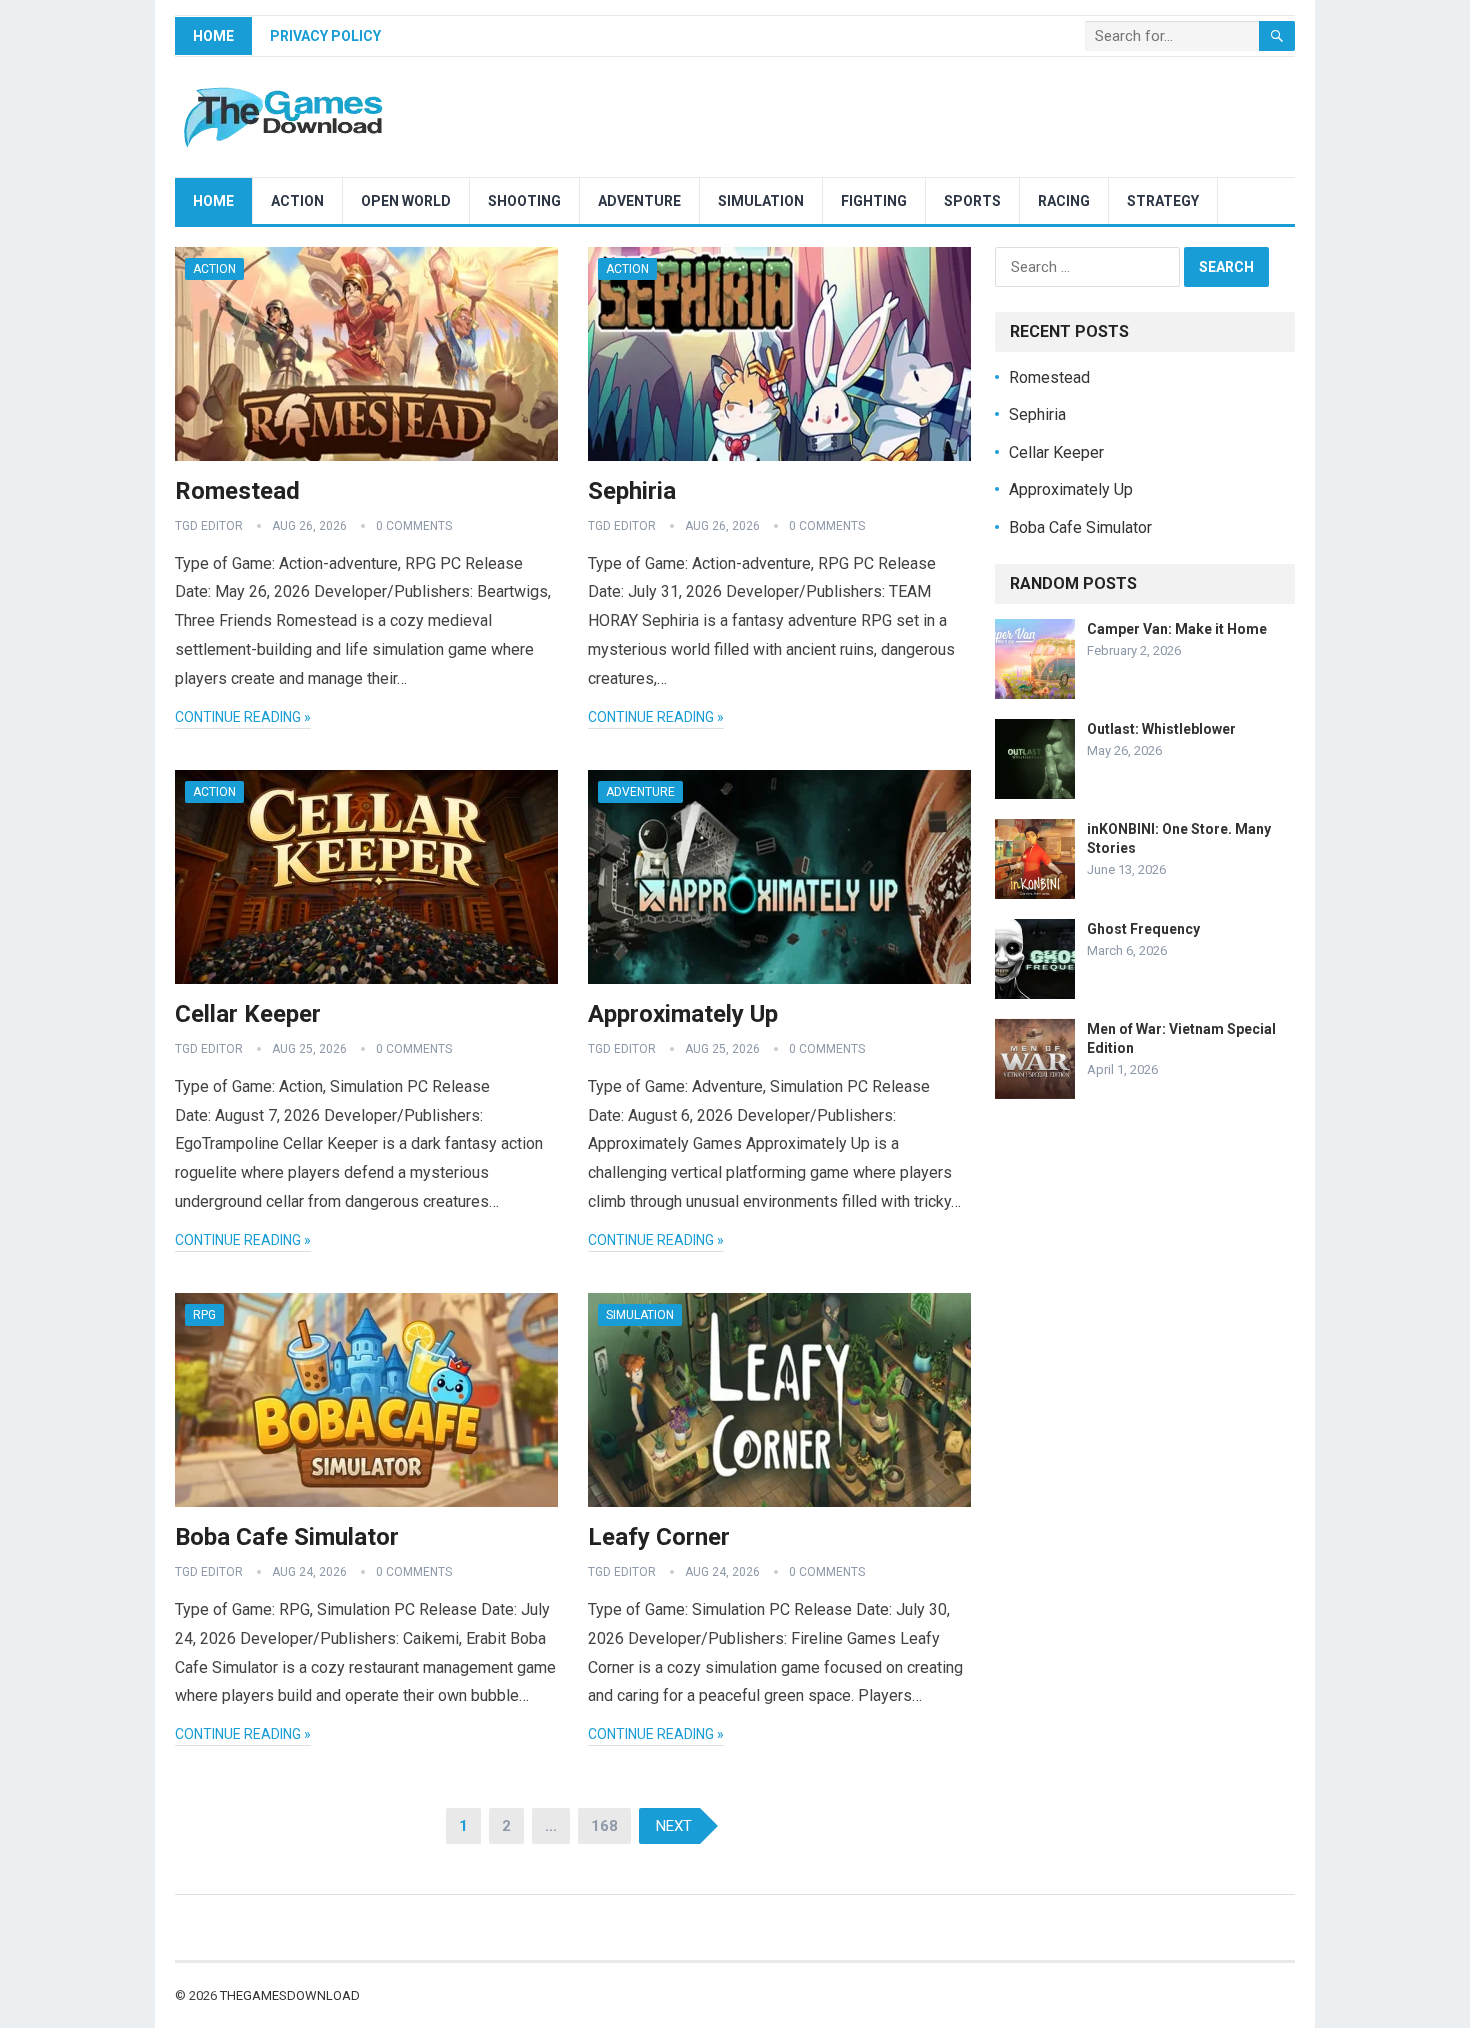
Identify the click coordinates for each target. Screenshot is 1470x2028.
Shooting (524, 201)
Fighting (874, 201)
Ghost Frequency (1143, 929)
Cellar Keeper (248, 1014)
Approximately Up (683, 1014)
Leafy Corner (659, 1537)
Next (674, 1826)
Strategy (1163, 201)
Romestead (237, 491)
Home (213, 36)
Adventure (639, 201)
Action (297, 201)
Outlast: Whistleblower (1161, 729)
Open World (406, 201)
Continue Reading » (243, 717)
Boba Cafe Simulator (287, 1537)
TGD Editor (209, 526)
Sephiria (632, 491)
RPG (204, 1315)
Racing (1064, 201)
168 (604, 1826)
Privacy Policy (325, 36)
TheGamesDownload (290, 1995)
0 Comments (414, 526)
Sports (972, 201)
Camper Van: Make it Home (1177, 629)
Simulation (761, 201)
